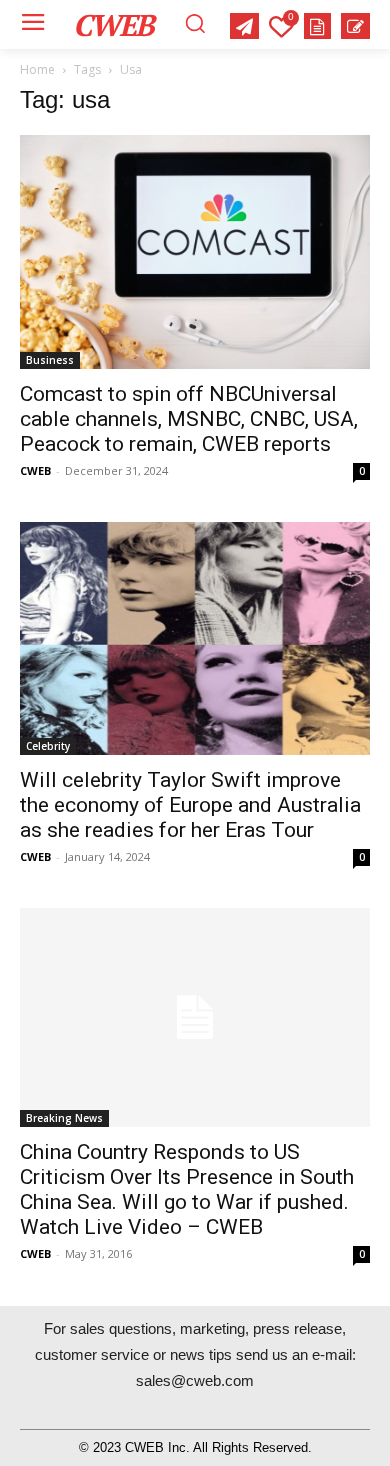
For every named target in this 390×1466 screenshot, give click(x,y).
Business (50, 360)
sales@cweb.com (195, 1380)
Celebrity (48, 746)
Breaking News (64, 1118)
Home (37, 69)
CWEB (35, 470)
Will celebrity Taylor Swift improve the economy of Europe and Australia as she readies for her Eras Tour (190, 805)
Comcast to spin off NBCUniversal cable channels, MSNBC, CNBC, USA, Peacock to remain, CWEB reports (189, 419)
